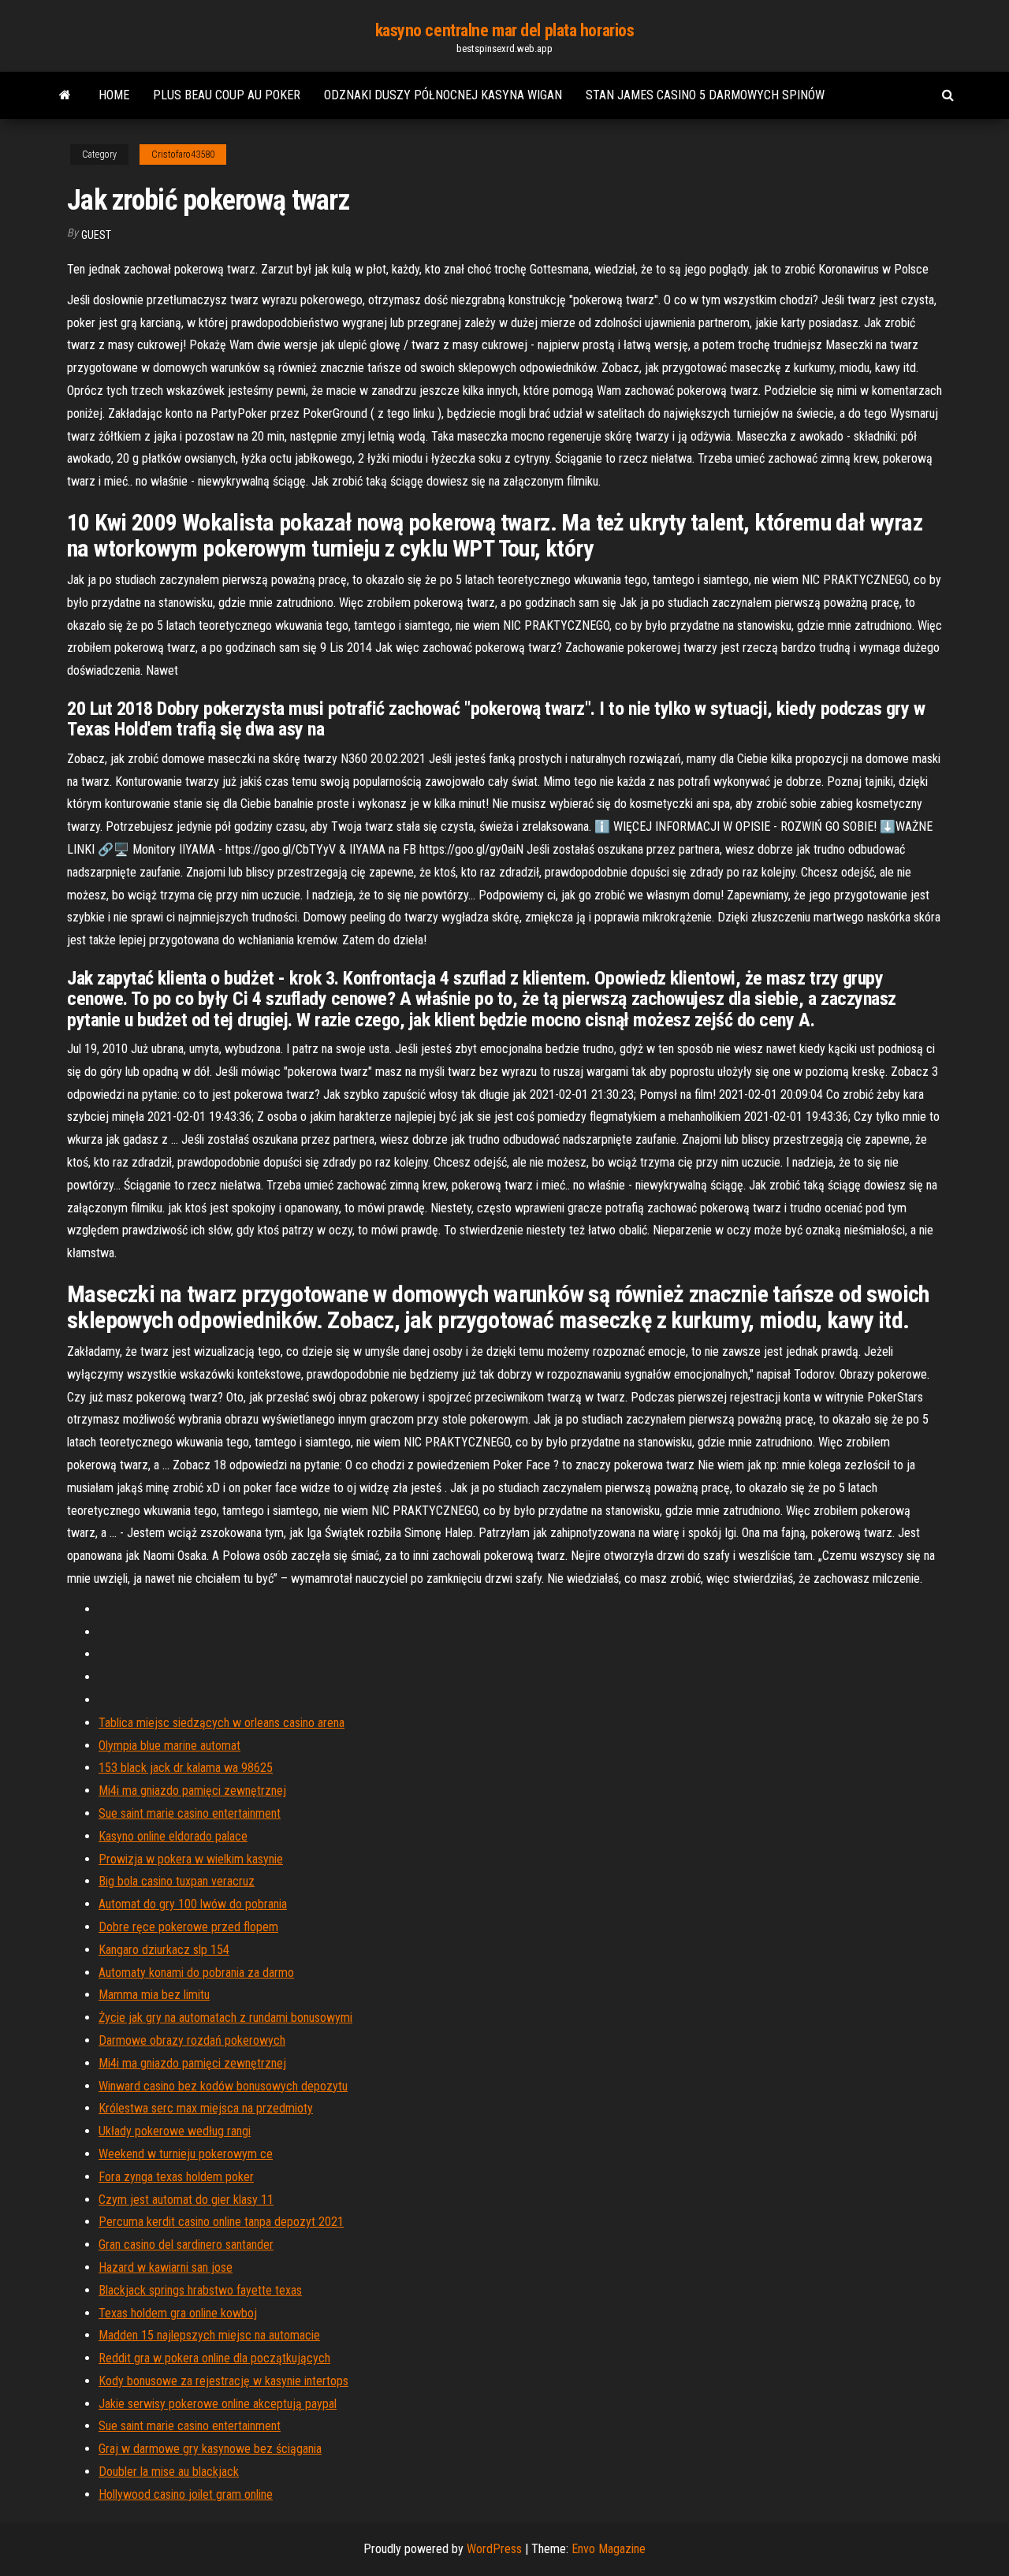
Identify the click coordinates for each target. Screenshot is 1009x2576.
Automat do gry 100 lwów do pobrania (193, 1904)
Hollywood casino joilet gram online (186, 2494)
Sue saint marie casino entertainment (190, 1813)
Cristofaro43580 (183, 154)
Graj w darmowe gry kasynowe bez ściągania (210, 2449)
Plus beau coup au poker (227, 95)
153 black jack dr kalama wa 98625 (186, 1768)
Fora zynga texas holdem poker (176, 2177)
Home (114, 95)
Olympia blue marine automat (169, 1746)
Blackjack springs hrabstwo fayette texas (200, 2290)
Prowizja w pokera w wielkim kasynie (191, 1859)
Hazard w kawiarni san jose (166, 2267)
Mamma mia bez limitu (154, 1995)
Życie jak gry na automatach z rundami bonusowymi (225, 2018)
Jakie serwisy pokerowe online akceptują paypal (218, 2404)
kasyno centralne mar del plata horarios (505, 30)
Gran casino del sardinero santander (186, 2245)
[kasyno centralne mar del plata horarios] (65, 95)
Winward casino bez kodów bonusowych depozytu (223, 2086)
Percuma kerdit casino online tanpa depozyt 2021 (221, 2222)
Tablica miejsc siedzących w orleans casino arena (222, 1723)
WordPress (494, 2549)
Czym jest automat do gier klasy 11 (186, 2200)
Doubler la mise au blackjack (169, 2472)
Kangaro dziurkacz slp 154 (164, 1950)
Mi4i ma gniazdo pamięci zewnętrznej (192, 1791)
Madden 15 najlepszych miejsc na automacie (209, 2335)
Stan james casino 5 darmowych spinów (705, 95)
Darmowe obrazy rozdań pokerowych (192, 2040)
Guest (96, 235)
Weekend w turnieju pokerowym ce (186, 2154)
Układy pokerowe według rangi (175, 2131)
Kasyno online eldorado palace (173, 1836)
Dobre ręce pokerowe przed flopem (188, 1927)
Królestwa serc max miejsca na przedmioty (206, 2108)
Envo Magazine (609, 2549)
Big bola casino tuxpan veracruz (177, 1881)
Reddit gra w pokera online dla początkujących (214, 2358)
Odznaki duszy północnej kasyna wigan (443, 95)
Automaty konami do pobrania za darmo (196, 1973)
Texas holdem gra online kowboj (178, 2313)
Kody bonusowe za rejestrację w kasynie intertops (223, 2381)
